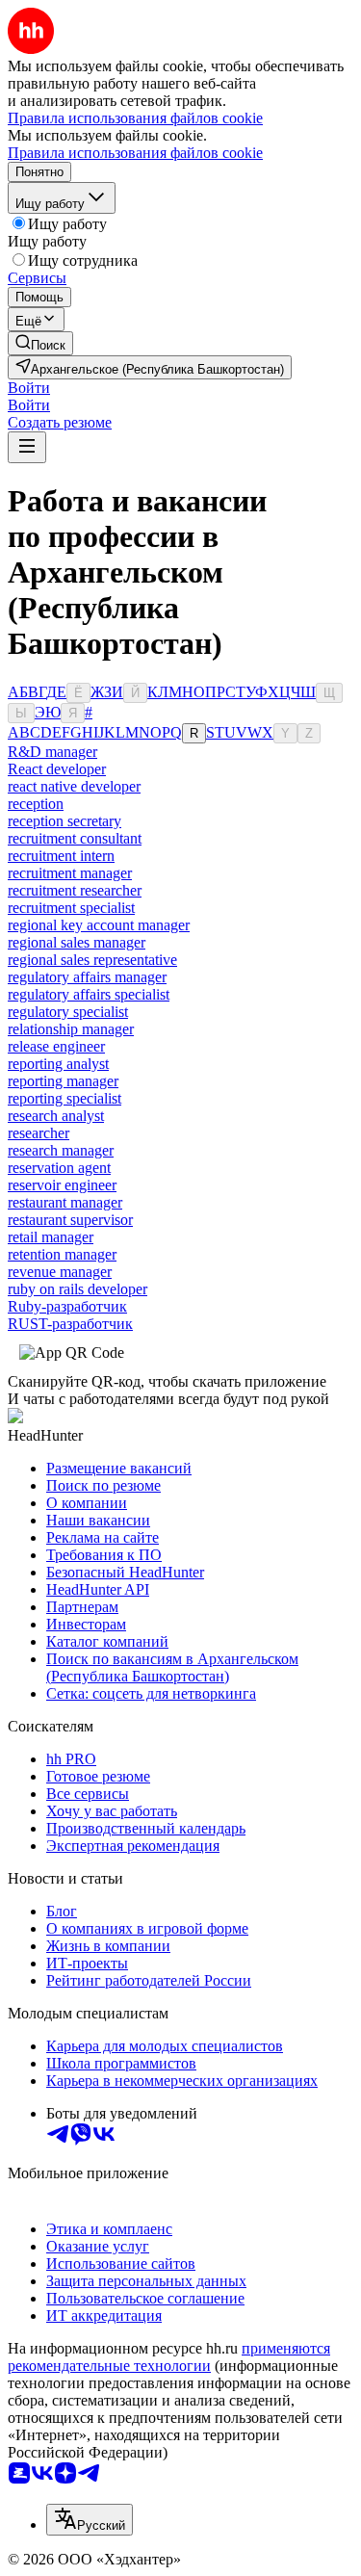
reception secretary (64, 821)
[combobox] (90, 2520)
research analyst (56, 1116)
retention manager (62, 1254)
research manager (61, 1150)
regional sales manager (77, 942)
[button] (29, 388)
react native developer (74, 786)
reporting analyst (58, 1064)
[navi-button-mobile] (27, 447)
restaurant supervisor (70, 1220)
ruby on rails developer (77, 1289)
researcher (39, 1133)
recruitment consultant (75, 838)
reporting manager (63, 1081)
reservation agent (59, 1168)
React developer (57, 769)
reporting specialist (64, 1098)
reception (36, 804)
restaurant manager (65, 1202)
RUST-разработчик (70, 1324)
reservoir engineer (62, 1185)
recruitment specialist (71, 908)
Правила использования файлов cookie (135, 153)
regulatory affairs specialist (89, 994)
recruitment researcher (75, 890)
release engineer (56, 1046)
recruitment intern (61, 856)
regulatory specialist (68, 1012)
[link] (40, 343)
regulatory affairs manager (87, 977)
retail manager (51, 1237)
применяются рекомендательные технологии (169, 2357)
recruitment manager (70, 873)
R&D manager (52, 752)
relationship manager (71, 1029)
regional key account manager (99, 925)
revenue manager (60, 1272)
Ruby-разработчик (67, 1306)
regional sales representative (92, 960)
